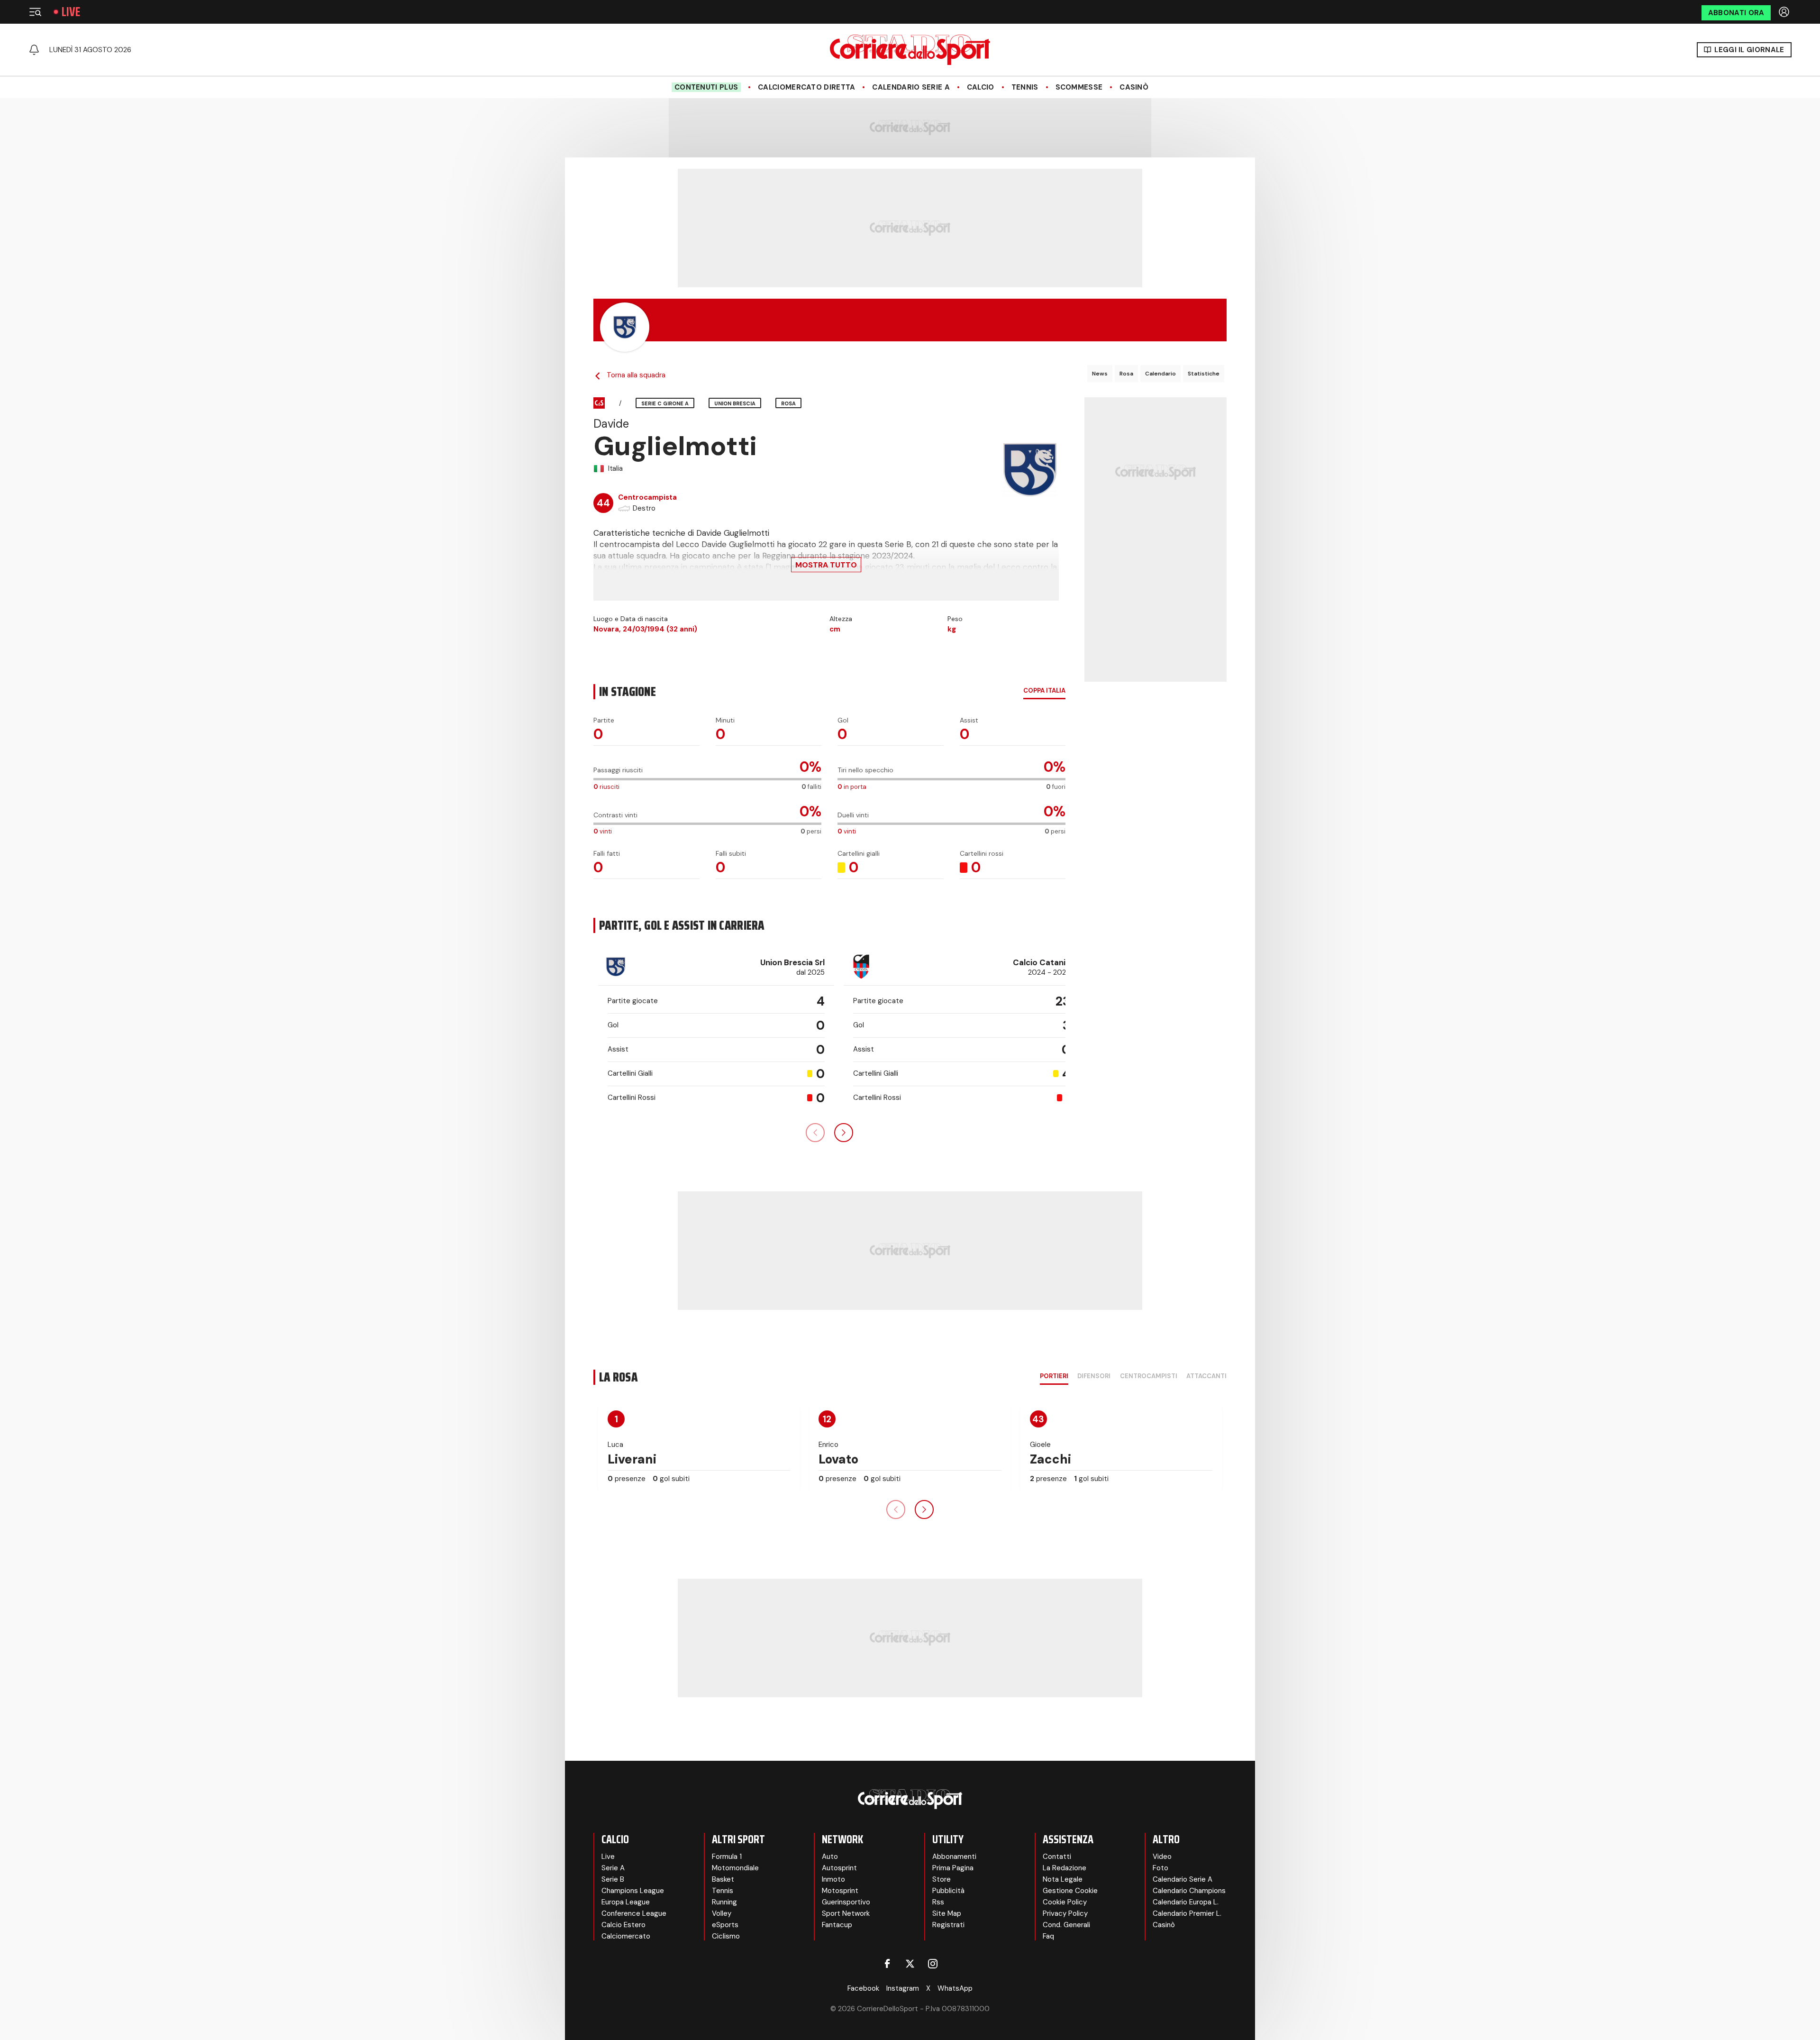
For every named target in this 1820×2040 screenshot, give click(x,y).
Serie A (613, 1868)
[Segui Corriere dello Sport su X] (910, 1964)
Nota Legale (1063, 1879)
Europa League (626, 1902)
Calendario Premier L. (1187, 1913)
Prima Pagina (953, 1868)
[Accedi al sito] (1785, 12)
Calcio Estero (623, 1925)
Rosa (1126, 374)
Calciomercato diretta (806, 87)
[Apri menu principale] (35, 12)
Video (1162, 1857)
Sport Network (846, 1913)
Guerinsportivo (846, 1902)
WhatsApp (955, 1988)
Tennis (1025, 87)
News (1100, 374)
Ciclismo (726, 1936)
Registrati (948, 1925)
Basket (723, 1879)
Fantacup (837, 1925)
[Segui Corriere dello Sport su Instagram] (933, 1964)
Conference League (634, 1913)
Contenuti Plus (706, 87)
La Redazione (1065, 1868)
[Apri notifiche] (34, 50)
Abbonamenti (954, 1857)
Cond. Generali (1066, 1925)
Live (71, 12)
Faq (1048, 1936)
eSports (725, 1925)
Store (942, 1879)
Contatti (1057, 1857)
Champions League (633, 1891)
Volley (722, 1913)
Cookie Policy (1065, 1902)
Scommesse (1079, 87)
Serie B (613, 1879)
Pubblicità (948, 1891)
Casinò (1134, 87)
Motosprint (840, 1891)
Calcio (981, 87)
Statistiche (1204, 374)
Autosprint (839, 1868)
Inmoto (833, 1879)
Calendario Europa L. (1186, 1902)
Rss (938, 1902)
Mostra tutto (826, 565)
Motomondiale (735, 1868)
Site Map (947, 1913)
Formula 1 (727, 1857)
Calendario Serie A (911, 87)
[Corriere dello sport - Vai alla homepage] (910, 50)
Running (724, 1902)
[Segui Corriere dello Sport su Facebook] (887, 1964)
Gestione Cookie (1070, 1891)
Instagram (903, 1988)
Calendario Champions (1189, 1891)
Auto (830, 1857)
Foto (1160, 1868)
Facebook (863, 1988)
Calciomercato (626, 1936)
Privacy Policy (1065, 1913)
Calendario (1160, 374)
